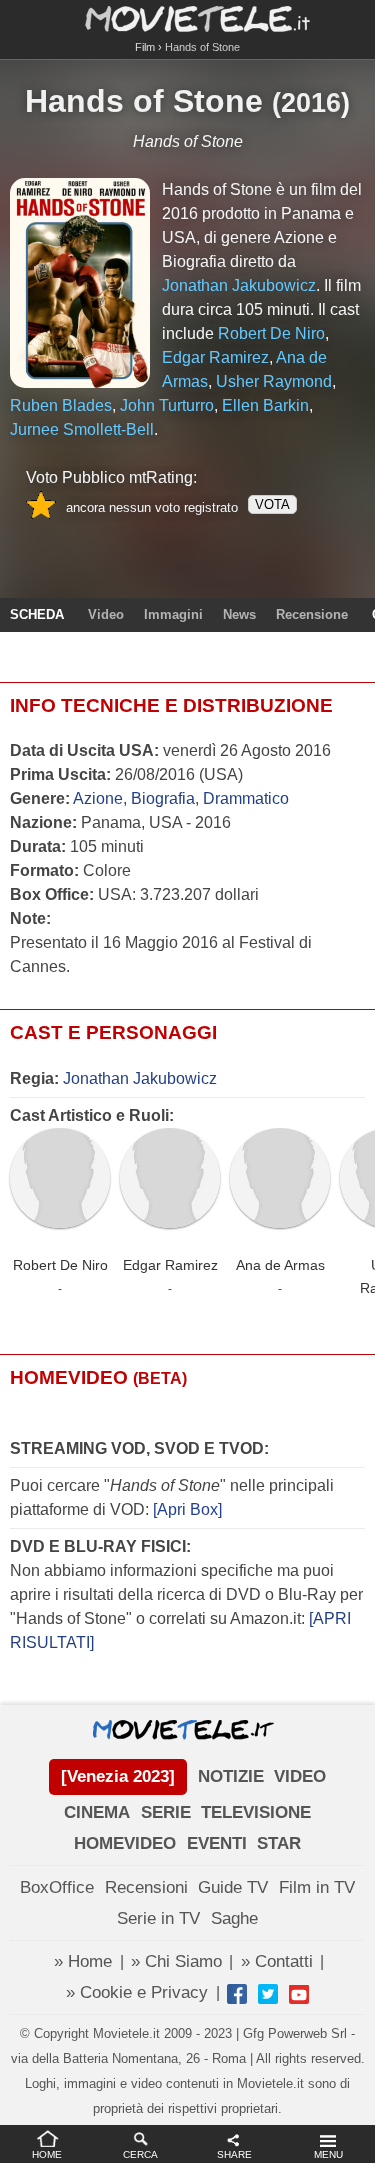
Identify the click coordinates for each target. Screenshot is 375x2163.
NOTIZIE (231, 1776)
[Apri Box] (185, 1509)
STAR (279, 1843)
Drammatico (246, 798)
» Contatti (277, 1961)
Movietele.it (187, 17)
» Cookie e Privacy (137, 1992)
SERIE (166, 1812)
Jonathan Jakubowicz (140, 1078)
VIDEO (300, 1776)
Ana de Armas (280, 1265)
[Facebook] (237, 1994)
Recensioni (146, 1887)
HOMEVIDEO (125, 1843)
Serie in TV (158, 1918)
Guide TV (233, 1887)
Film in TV (317, 1887)
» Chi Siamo (176, 1961)
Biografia (163, 798)
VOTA (272, 504)
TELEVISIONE (256, 1812)
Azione (98, 798)
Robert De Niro (60, 1265)
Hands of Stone (144, 101)
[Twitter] (268, 1994)
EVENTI (217, 1843)
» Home (83, 1961)
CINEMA (97, 1812)
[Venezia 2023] (118, 1776)
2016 (311, 103)
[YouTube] (299, 1994)
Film (145, 47)
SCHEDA (37, 614)
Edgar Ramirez (170, 1265)
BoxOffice (57, 1887)
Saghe (234, 1918)
